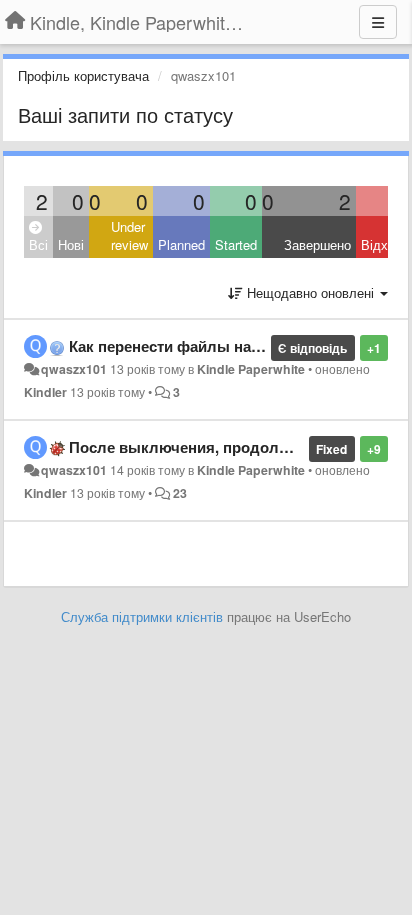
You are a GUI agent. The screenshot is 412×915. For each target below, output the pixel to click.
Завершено (317, 244)
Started (236, 244)
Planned (181, 244)
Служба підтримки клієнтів (142, 616)
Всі (38, 244)
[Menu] (378, 22)
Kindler (45, 392)
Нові (71, 244)
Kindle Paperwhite (251, 369)
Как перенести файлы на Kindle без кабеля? (231, 346)
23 (180, 493)
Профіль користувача (83, 75)
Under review (129, 236)
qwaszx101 (74, 369)
